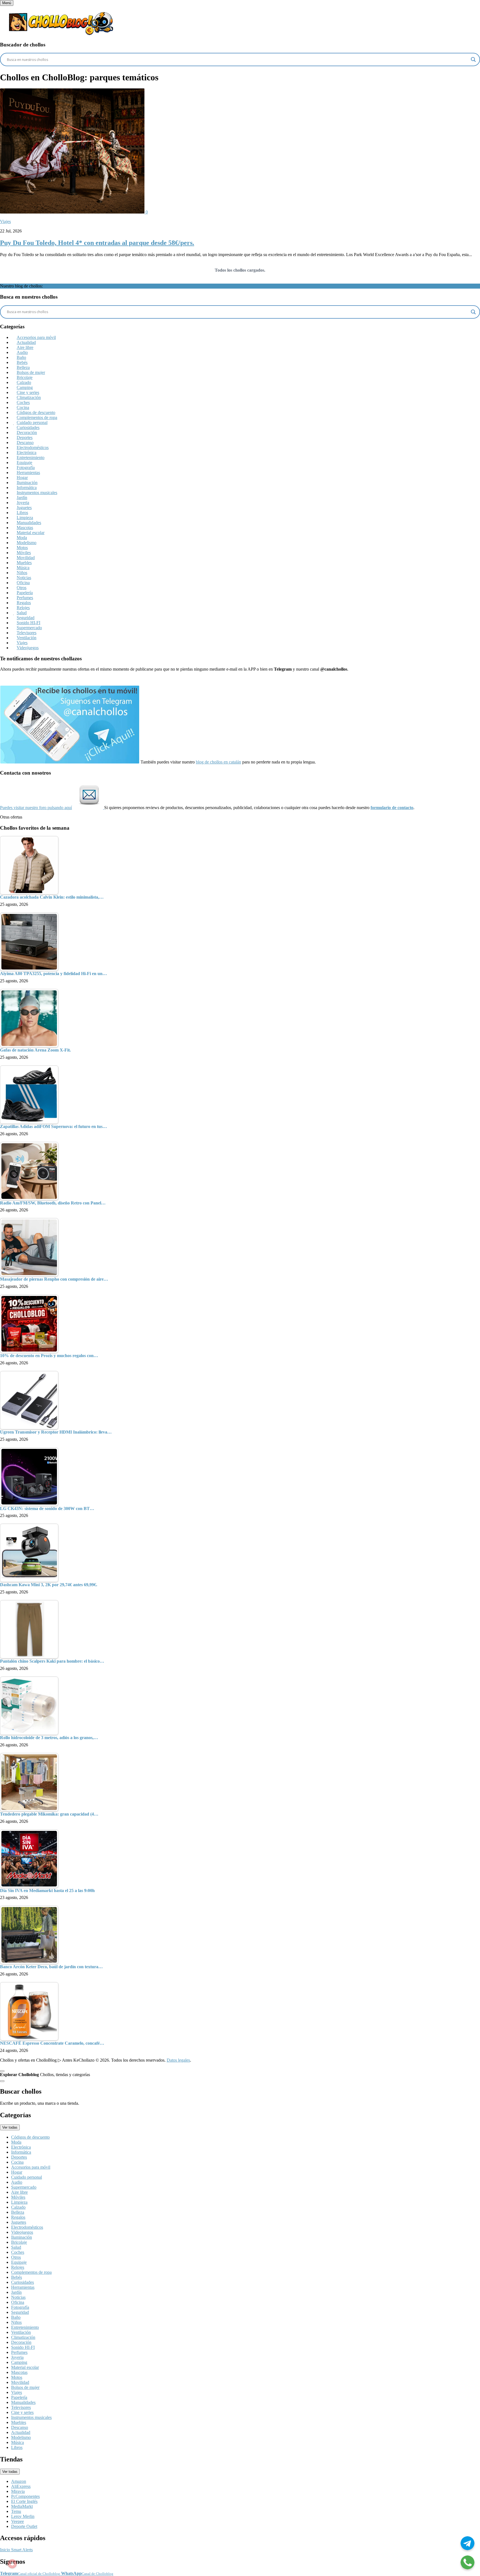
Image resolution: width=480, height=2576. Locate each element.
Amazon (19, 2481)
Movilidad (26, 558)
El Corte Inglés (24, 2501)
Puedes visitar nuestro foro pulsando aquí (36, 808)
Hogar (22, 478)
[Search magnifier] (473, 59)
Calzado (24, 382)
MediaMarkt (22, 2506)
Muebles (24, 563)
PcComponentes (25, 2496)
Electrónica (27, 453)
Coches (23, 402)
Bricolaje (25, 377)
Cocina (23, 407)
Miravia (18, 2491)
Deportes (25, 437)
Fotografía (26, 468)
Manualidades (29, 523)
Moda (22, 538)
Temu (16, 2511)
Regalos (24, 603)
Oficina (23, 583)
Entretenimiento (31, 458)
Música (23, 568)
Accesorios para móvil (36, 337)
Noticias (24, 578)
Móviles (24, 553)
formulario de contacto (392, 808)
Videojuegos (28, 648)
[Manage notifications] (12, 2564)
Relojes (23, 608)
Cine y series (28, 392)
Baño (21, 357)
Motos (22, 548)
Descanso (25, 442)
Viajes (5, 221)
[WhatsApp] (467, 2563)
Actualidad (26, 342)
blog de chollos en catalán (218, 762)
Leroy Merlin (23, 2516)
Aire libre (25, 347)
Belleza (23, 367)
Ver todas (10, 2127)
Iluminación (27, 483)
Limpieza (25, 518)
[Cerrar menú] (2, 2071)
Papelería (25, 593)
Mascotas (25, 528)
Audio (22, 352)
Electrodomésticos (33, 447)
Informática (27, 488)
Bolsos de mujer (31, 372)
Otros (22, 588)
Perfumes (25, 598)
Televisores (27, 633)
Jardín (22, 498)
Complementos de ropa (37, 417)
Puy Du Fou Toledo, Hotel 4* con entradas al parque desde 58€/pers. (97, 243)
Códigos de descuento (36, 412)
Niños (22, 573)
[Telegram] (467, 2544)
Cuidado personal (32, 422)
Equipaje (24, 463)
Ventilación (27, 638)
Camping (25, 387)
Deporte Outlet (24, 2526)
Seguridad (26, 618)
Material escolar (31, 533)
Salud (22, 613)
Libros (22, 513)
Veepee (17, 2521)
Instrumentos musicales (37, 493)
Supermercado (29, 628)
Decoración (27, 432)
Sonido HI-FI (28, 623)
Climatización (29, 397)
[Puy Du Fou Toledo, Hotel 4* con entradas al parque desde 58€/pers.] (73, 212)
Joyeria (23, 503)
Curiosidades (28, 427)
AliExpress (21, 2486)
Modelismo (27, 543)
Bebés (22, 362)
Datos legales (178, 2060)
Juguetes (24, 508)
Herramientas (28, 473)
